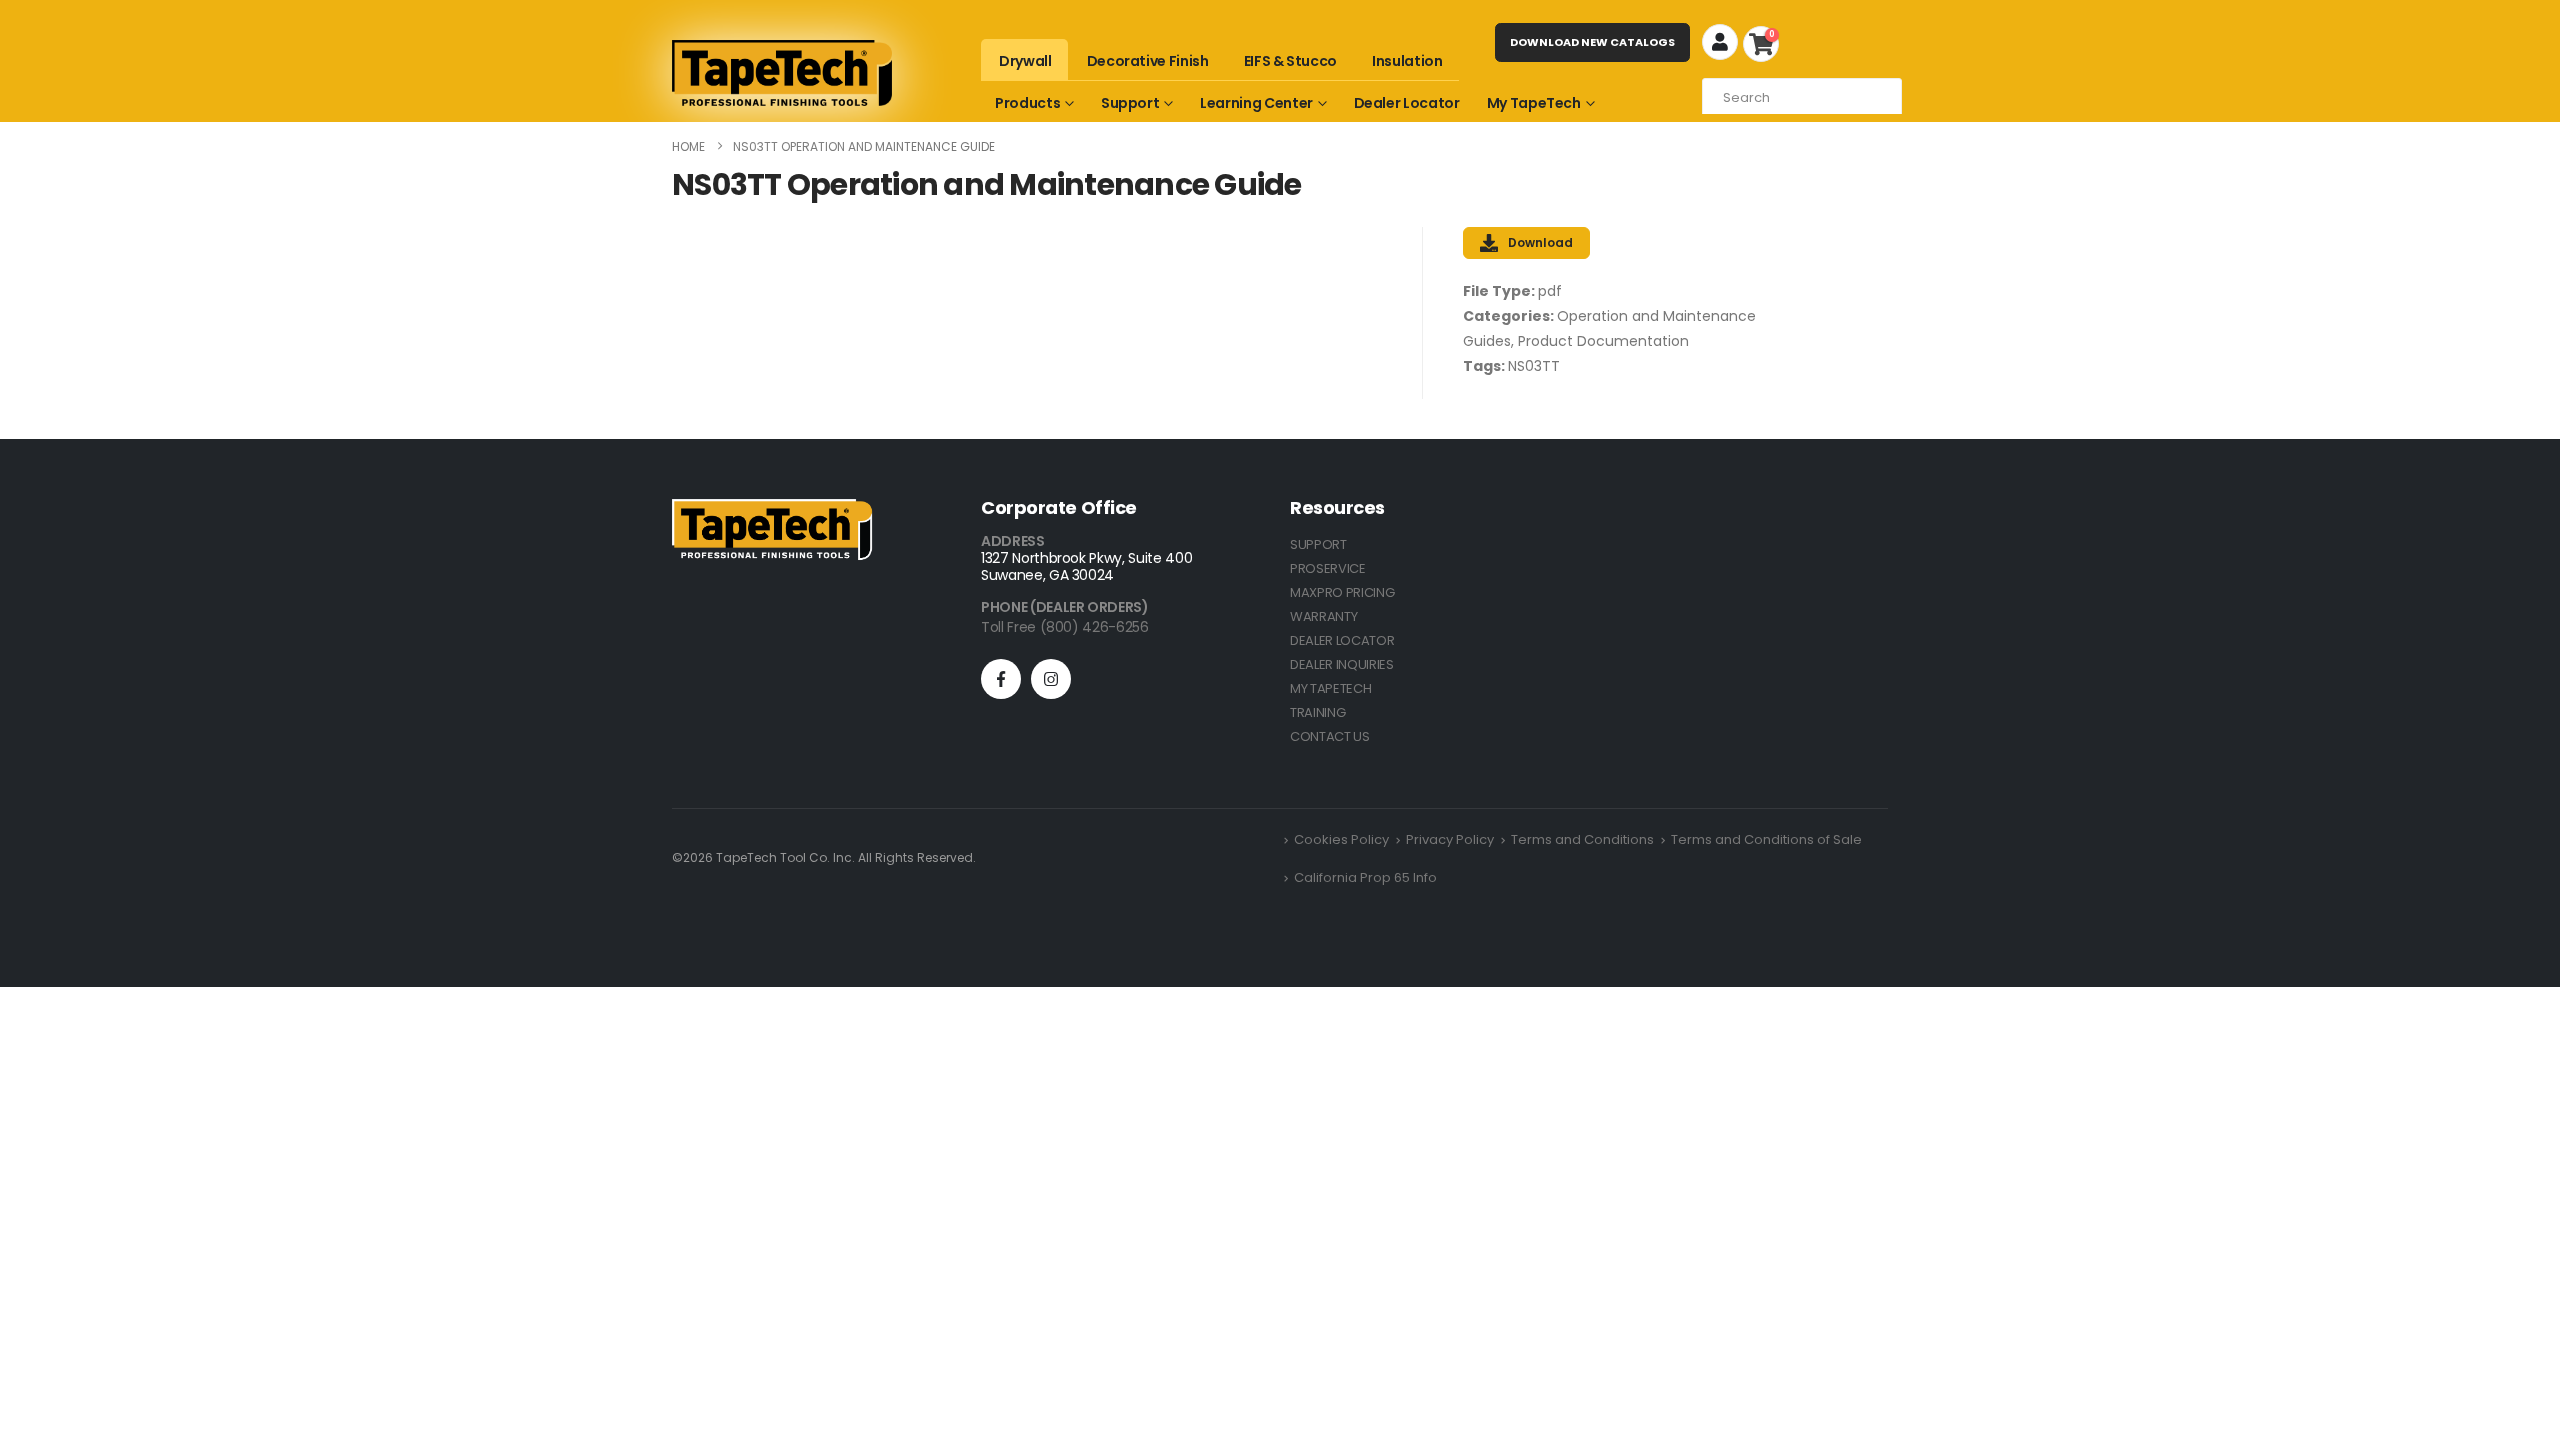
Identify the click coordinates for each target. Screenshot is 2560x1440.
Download (1540, 242)
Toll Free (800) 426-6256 (1065, 627)
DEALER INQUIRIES (1342, 664)
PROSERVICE (1328, 568)
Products (1027, 103)
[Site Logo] (782, 73)
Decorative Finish (1148, 61)
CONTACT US (1330, 736)
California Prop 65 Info (1365, 877)
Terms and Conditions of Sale (1766, 839)
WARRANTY (1323, 616)
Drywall (1025, 61)
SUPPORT (1318, 544)
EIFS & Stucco (1290, 61)
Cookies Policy (1341, 839)
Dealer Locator (1407, 103)
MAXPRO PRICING (1342, 592)
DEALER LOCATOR (1342, 640)
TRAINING (1317, 712)
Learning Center (1256, 103)
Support (1130, 103)
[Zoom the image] (772, 510)
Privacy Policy (1450, 839)
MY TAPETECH (1330, 688)
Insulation (1407, 61)
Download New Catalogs (1592, 42)
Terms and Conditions (1582, 839)
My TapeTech (1534, 103)
